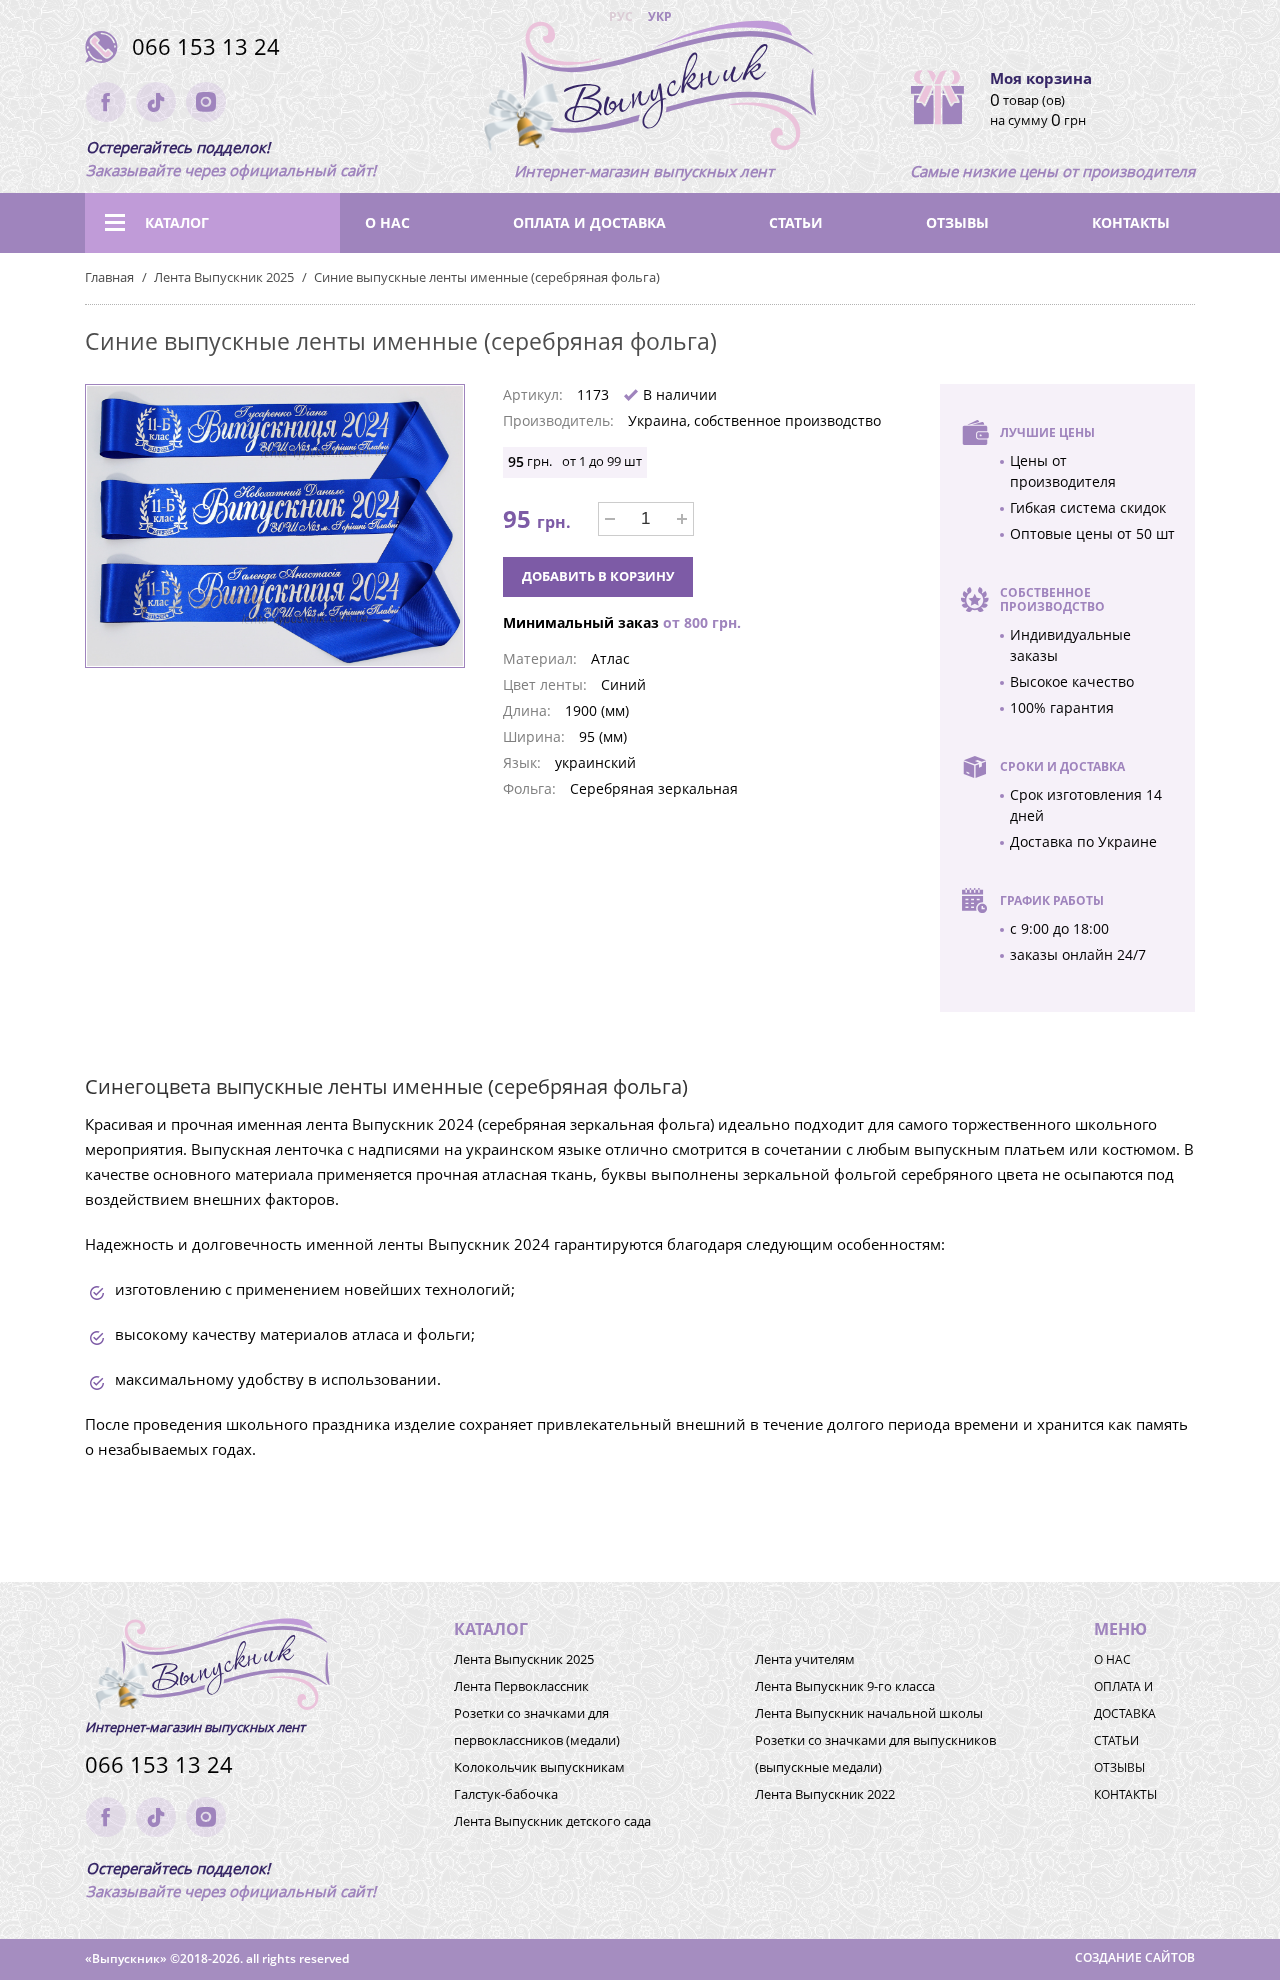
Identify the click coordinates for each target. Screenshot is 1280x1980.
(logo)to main (644, 90)
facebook (106, 102)
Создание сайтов (1135, 1957)
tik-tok (156, 102)
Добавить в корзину (598, 576)
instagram (206, 102)
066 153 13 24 (206, 46)
